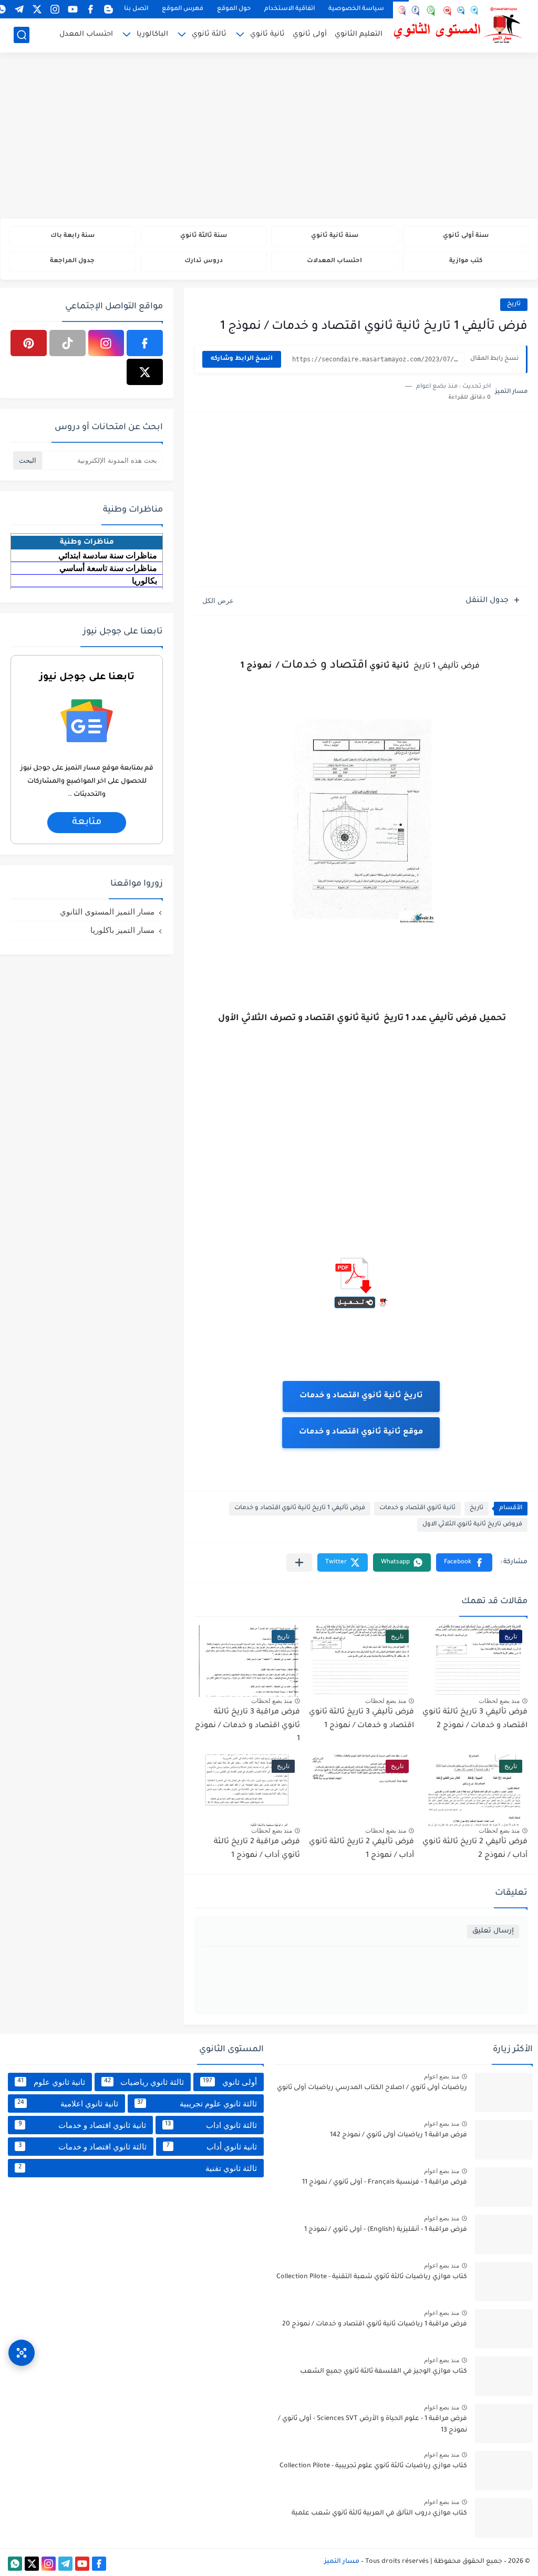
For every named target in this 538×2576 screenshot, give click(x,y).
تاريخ (514, 304)
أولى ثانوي (310, 34)
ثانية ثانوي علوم (51, 2082)
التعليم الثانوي (359, 34)
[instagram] (55, 9)
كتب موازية (466, 261)
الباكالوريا (152, 34)
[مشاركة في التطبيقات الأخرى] (299, 1562)
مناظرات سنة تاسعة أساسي (108, 568)
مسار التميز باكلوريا (122, 930)
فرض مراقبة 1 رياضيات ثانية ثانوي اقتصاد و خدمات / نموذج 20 (375, 2324)
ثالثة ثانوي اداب (211, 2125)
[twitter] (37, 9)
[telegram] (19, 9)
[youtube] (73, 9)
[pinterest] (29, 343)
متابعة (87, 823)
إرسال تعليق (493, 1931)
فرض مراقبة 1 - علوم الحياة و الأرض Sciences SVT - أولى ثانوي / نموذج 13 (373, 2425)
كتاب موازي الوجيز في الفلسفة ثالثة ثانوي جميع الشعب (384, 2372)
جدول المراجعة (72, 261)
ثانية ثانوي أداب (212, 2147)
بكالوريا (144, 581)
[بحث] (22, 35)
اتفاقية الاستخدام (289, 9)
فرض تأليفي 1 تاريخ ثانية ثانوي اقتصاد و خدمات (300, 1508)
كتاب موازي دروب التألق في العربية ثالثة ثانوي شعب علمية (379, 2513)
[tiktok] (68, 343)
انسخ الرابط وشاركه (242, 359)
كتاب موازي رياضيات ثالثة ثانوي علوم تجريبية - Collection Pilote (373, 2466)
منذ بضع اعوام (442, 2076)
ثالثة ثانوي (209, 34)
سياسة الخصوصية (356, 9)
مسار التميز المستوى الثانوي (107, 912)
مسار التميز (342, 2562)
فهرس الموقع (183, 9)
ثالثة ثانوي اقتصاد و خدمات (82, 2147)
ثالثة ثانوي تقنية (138, 2168)
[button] (464, 1562)
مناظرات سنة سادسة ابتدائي (108, 555)
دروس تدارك (204, 261)
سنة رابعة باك (73, 236)
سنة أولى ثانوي (466, 236)
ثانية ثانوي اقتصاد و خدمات (417, 1508)
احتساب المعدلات (334, 261)
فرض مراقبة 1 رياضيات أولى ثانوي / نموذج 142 (399, 2135)
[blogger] (108, 9)
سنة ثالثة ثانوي (204, 236)
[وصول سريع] (22, 2353)
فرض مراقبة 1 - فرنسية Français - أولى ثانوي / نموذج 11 (385, 2183)
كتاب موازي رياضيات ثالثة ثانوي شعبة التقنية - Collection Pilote (372, 2277)
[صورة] (504, 2092)
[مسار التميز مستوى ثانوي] (459, 25)
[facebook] (90, 9)
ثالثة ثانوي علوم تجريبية (197, 2104)
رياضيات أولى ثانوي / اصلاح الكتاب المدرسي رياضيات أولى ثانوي (372, 2088)
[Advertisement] (269, 137)
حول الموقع (234, 9)
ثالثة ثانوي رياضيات (144, 2082)
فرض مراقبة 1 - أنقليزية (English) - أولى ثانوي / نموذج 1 (386, 2230)
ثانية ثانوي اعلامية (68, 2104)
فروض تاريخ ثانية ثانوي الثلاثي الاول (472, 1525)
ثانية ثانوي (267, 34)
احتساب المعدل (86, 34)
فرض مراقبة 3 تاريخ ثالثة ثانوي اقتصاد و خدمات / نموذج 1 (247, 1726)
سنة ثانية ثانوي (335, 236)
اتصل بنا (136, 9)
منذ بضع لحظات (499, 1701)
